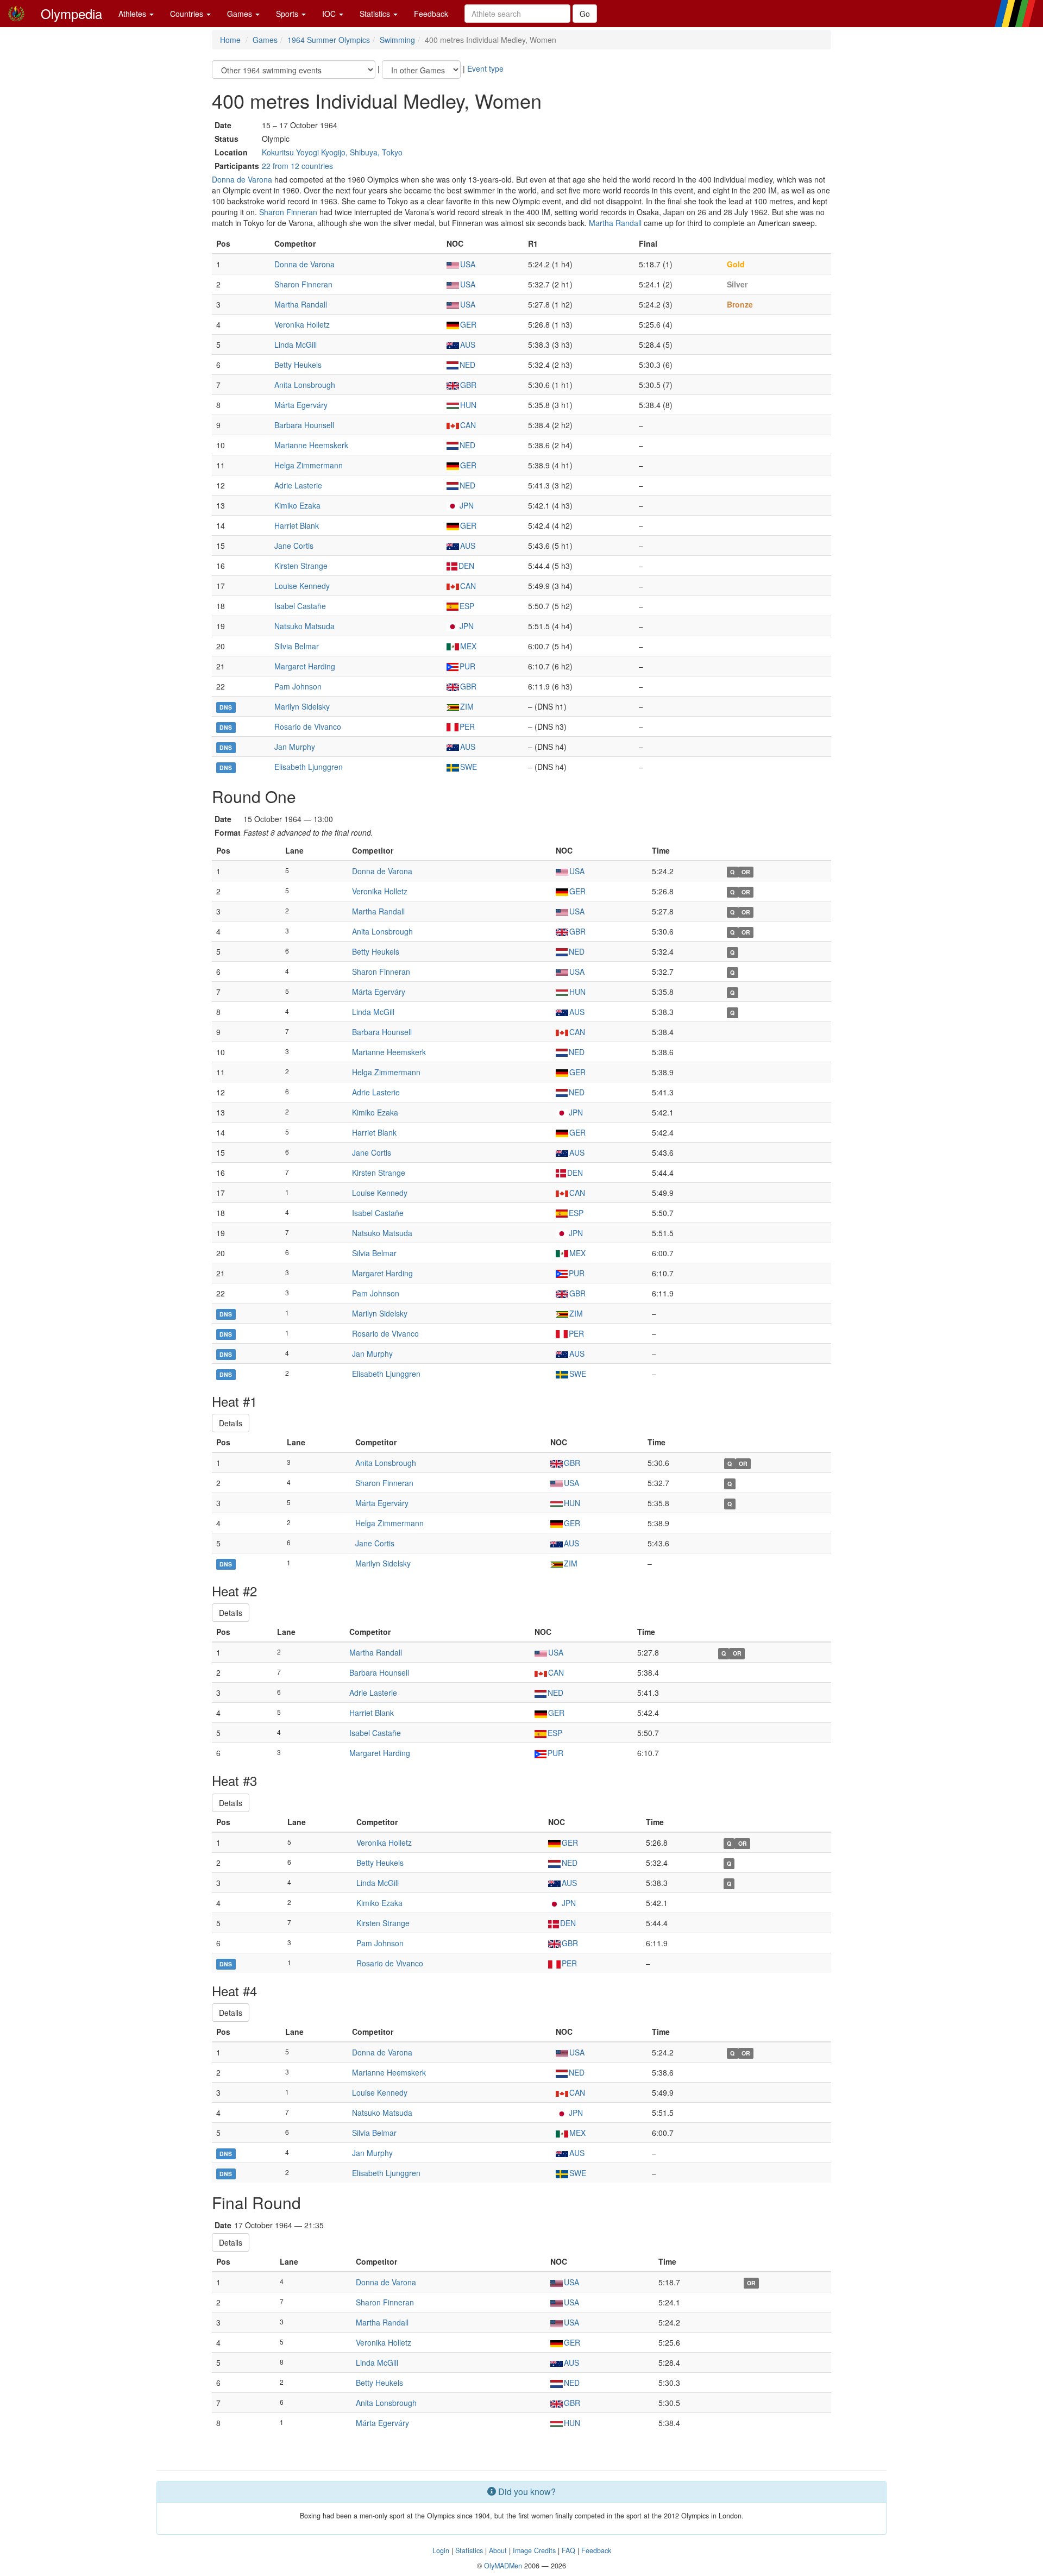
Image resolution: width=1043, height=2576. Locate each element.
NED (467, 365)
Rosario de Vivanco (308, 726)
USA (468, 264)
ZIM (467, 706)
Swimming (397, 40)
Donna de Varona (242, 179)
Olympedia (71, 13)
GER (468, 324)
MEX (468, 646)
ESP (467, 606)
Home (230, 40)
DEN (466, 566)
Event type (485, 68)
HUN (468, 405)
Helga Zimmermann (309, 465)
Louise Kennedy (302, 586)
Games (241, 14)
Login (441, 2550)
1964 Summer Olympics (329, 40)
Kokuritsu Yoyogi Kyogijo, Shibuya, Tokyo (332, 152)
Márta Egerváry (301, 405)
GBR (468, 385)
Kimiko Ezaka (297, 505)
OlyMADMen (503, 2566)
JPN (467, 505)
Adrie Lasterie (298, 485)
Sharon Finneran (288, 212)
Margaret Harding (305, 666)
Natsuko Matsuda (304, 626)
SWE (469, 767)
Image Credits (534, 2550)
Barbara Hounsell (304, 425)
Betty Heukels (298, 365)
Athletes (133, 14)
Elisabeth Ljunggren (309, 767)
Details (231, 1423)
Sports (288, 14)
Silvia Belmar (297, 646)
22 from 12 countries (297, 166)
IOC (330, 14)
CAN (468, 425)
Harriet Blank (297, 525)
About (498, 2550)
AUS (468, 344)
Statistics (376, 14)
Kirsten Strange (301, 566)
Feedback (431, 14)
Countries (188, 14)
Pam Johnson (298, 686)
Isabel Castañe (300, 606)
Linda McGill (296, 344)
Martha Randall (615, 223)
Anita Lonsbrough (305, 385)
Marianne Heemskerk (311, 445)
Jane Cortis (294, 546)
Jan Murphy (295, 747)
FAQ (568, 2550)
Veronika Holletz (302, 324)
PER (467, 726)
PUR (467, 666)
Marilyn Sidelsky (302, 706)
